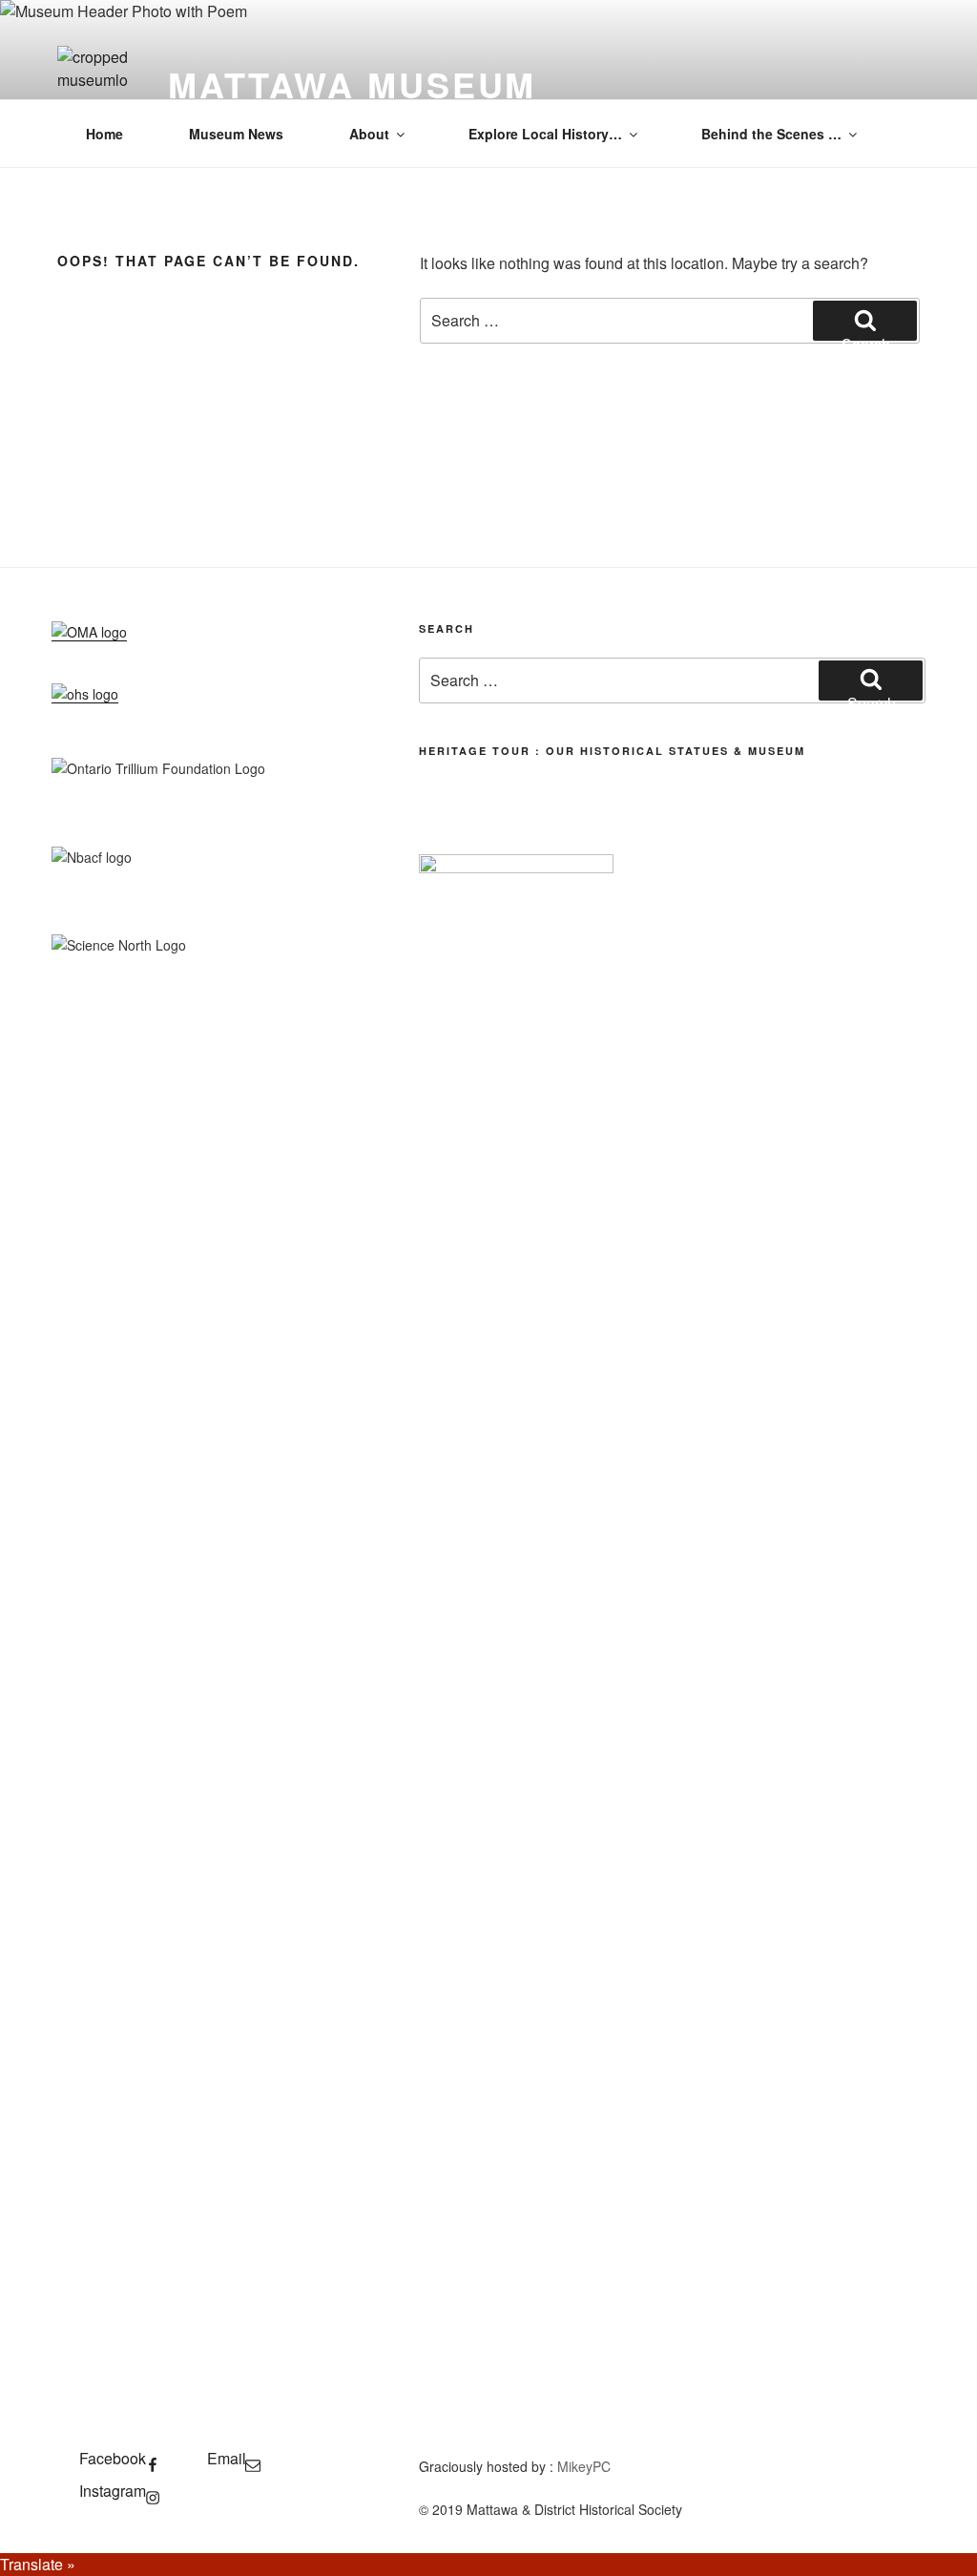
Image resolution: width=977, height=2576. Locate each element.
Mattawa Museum (352, 84)
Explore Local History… (545, 134)
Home (104, 134)
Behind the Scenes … (771, 134)
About (369, 134)
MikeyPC (584, 2466)
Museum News (236, 134)
